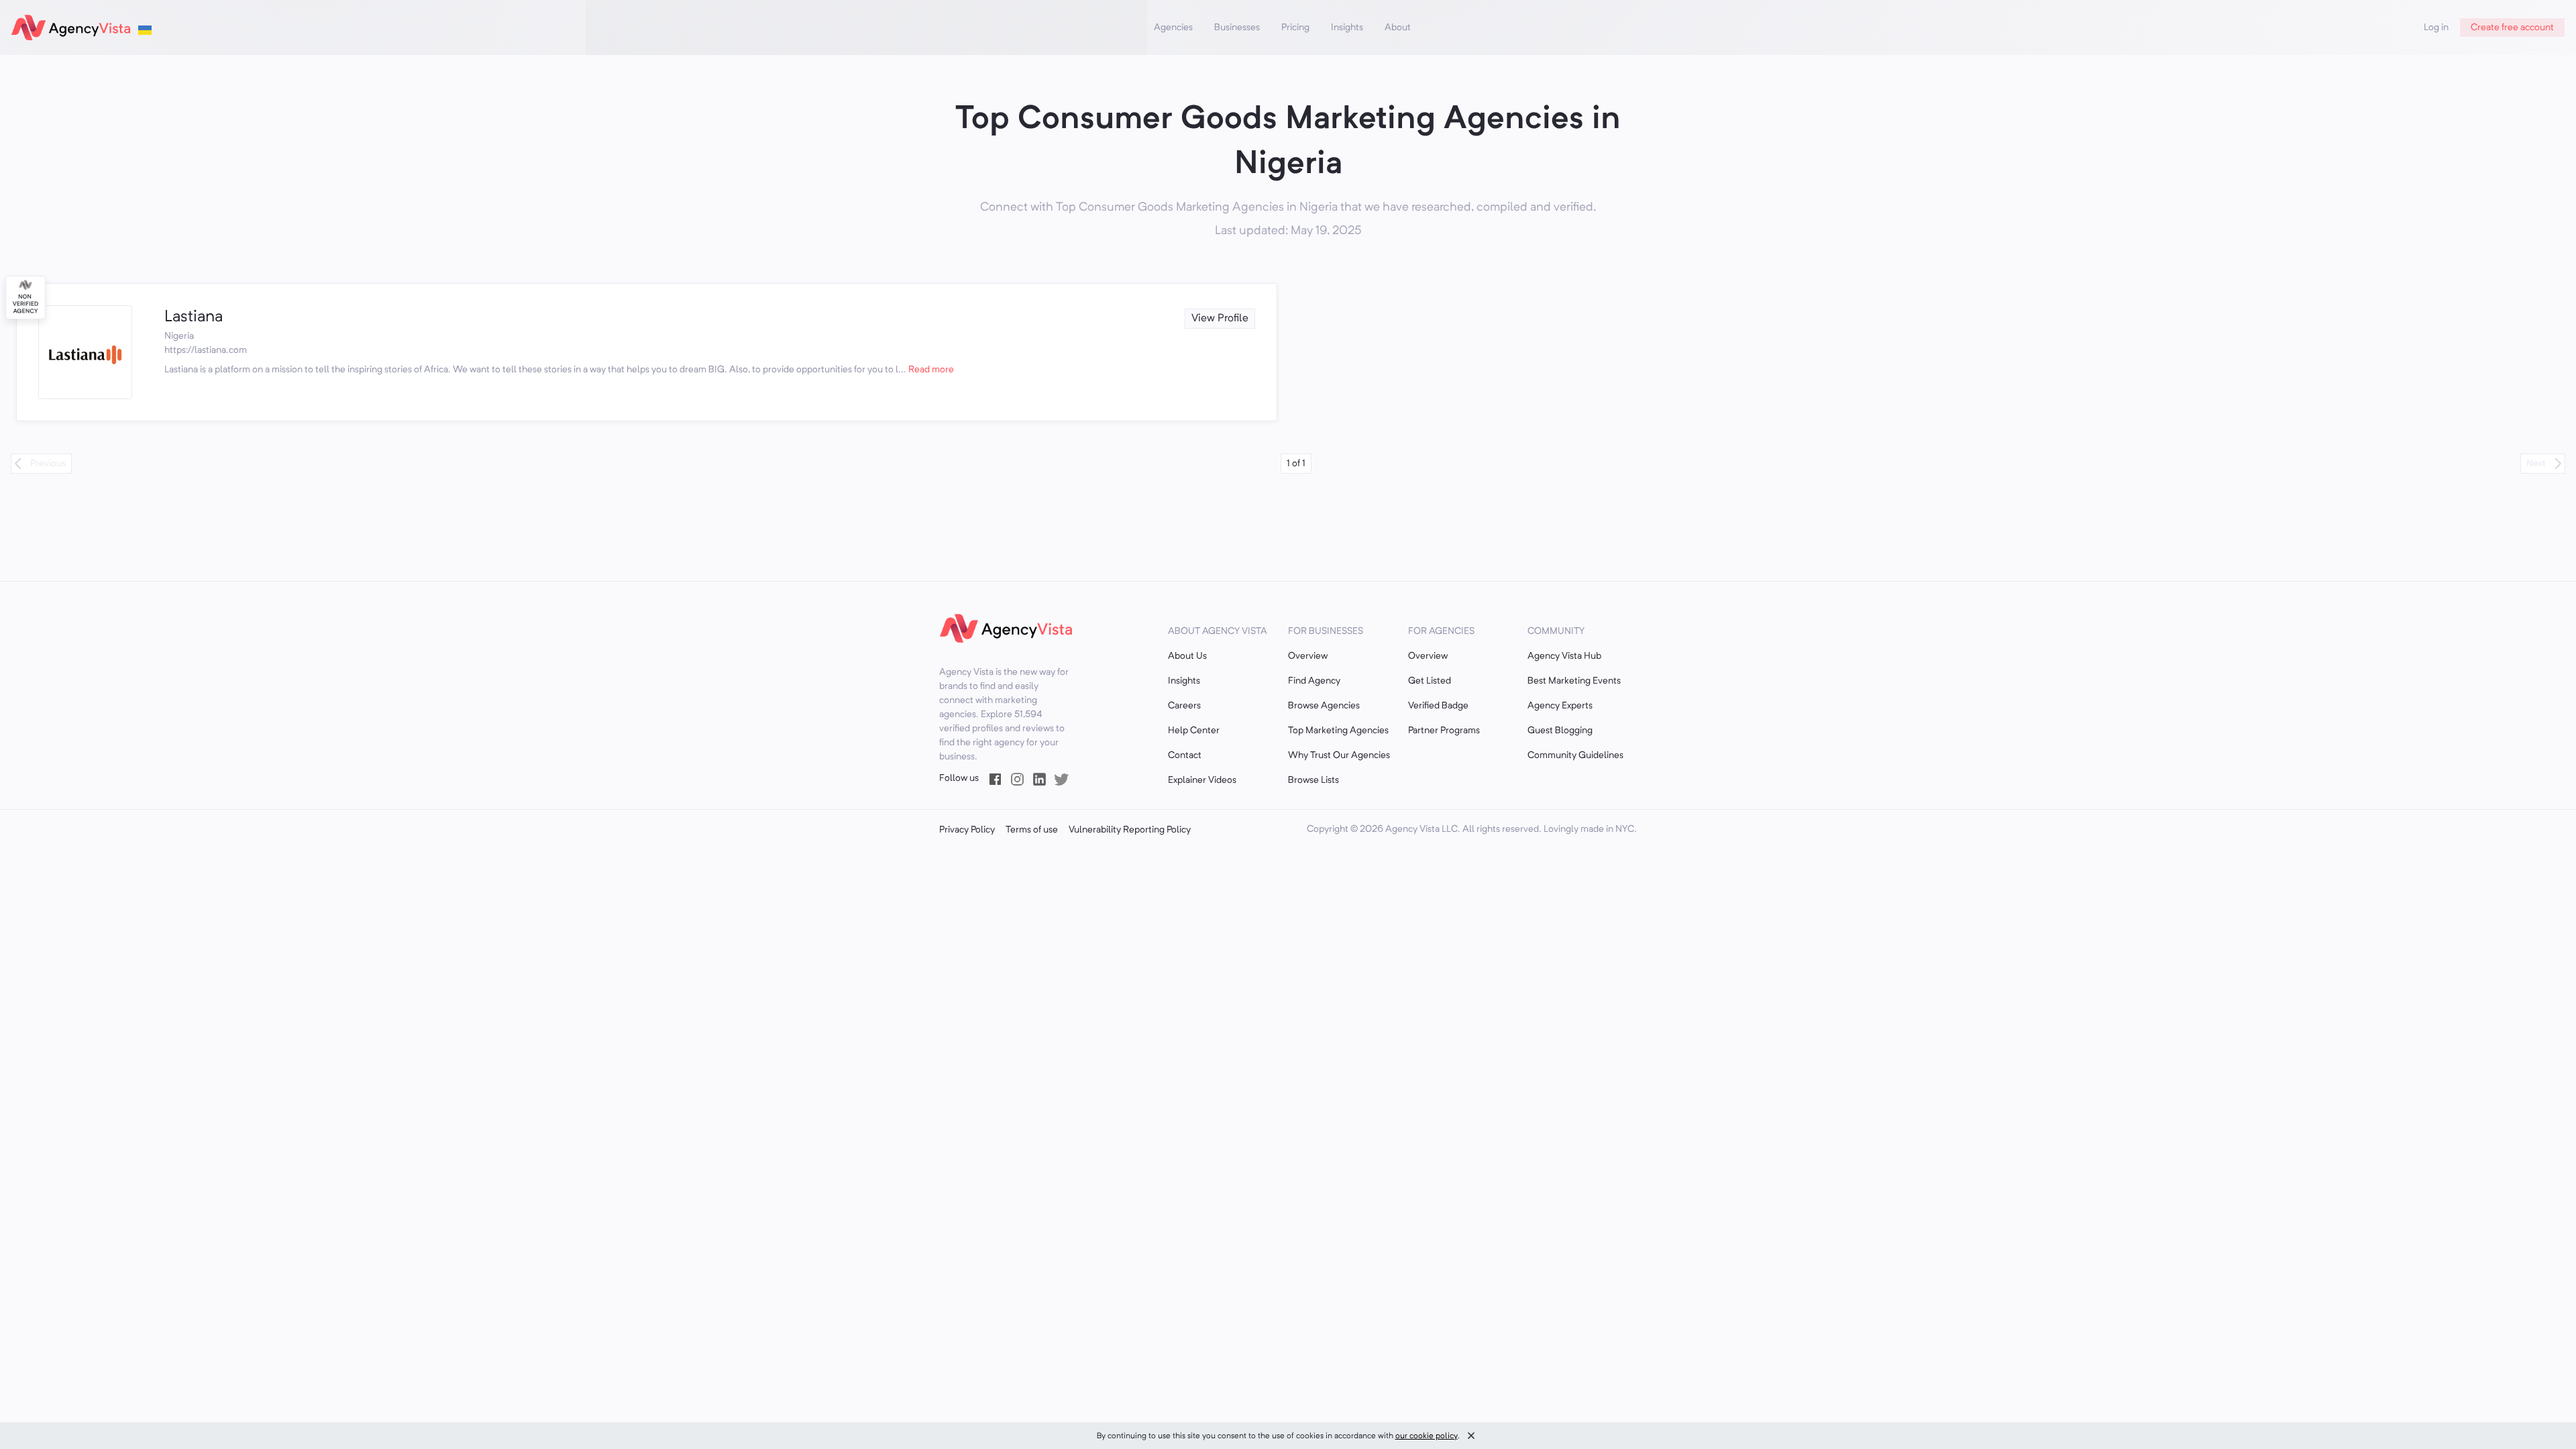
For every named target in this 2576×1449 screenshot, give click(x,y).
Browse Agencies (1324, 706)
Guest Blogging (1560, 731)
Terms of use (1032, 830)
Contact (1185, 755)
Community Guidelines (1575, 755)
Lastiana (194, 317)
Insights (1347, 28)
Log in (2436, 28)
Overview (1308, 656)
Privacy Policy (967, 830)
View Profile (1220, 319)
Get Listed (1430, 681)
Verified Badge (1438, 706)
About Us (1187, 656)
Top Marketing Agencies (1338, 731)
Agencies (1173, 28)
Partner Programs (1444, 731)
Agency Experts (1560, 706)
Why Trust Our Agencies (1339, 755)
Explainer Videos (1202, 780)
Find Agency (1314, 681)
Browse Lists (1313, 780)
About (1398, 28)
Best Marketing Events (1574, 681)
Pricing (1295, 28)
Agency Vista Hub (1564, 656)
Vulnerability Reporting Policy (1130, 830)
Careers (1184, 706)
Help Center (1194, 731)
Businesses (1237, 28)
